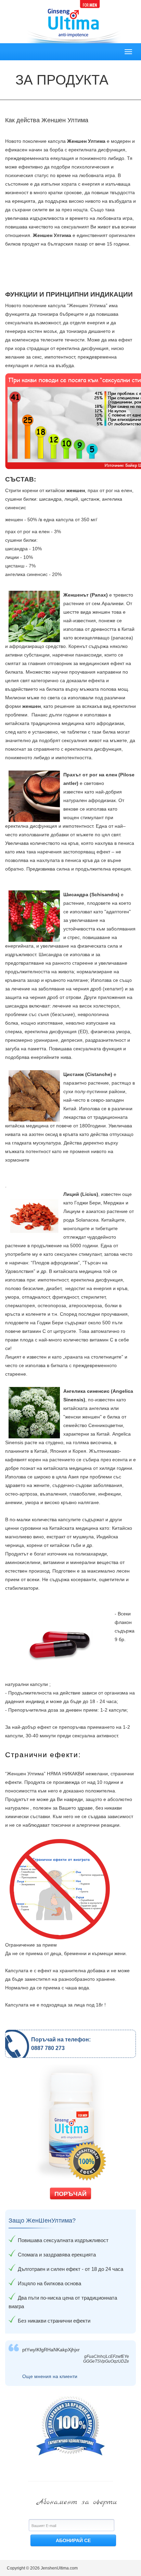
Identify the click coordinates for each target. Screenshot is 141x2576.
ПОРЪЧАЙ (70, 2194)
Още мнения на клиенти (50, 2376)
